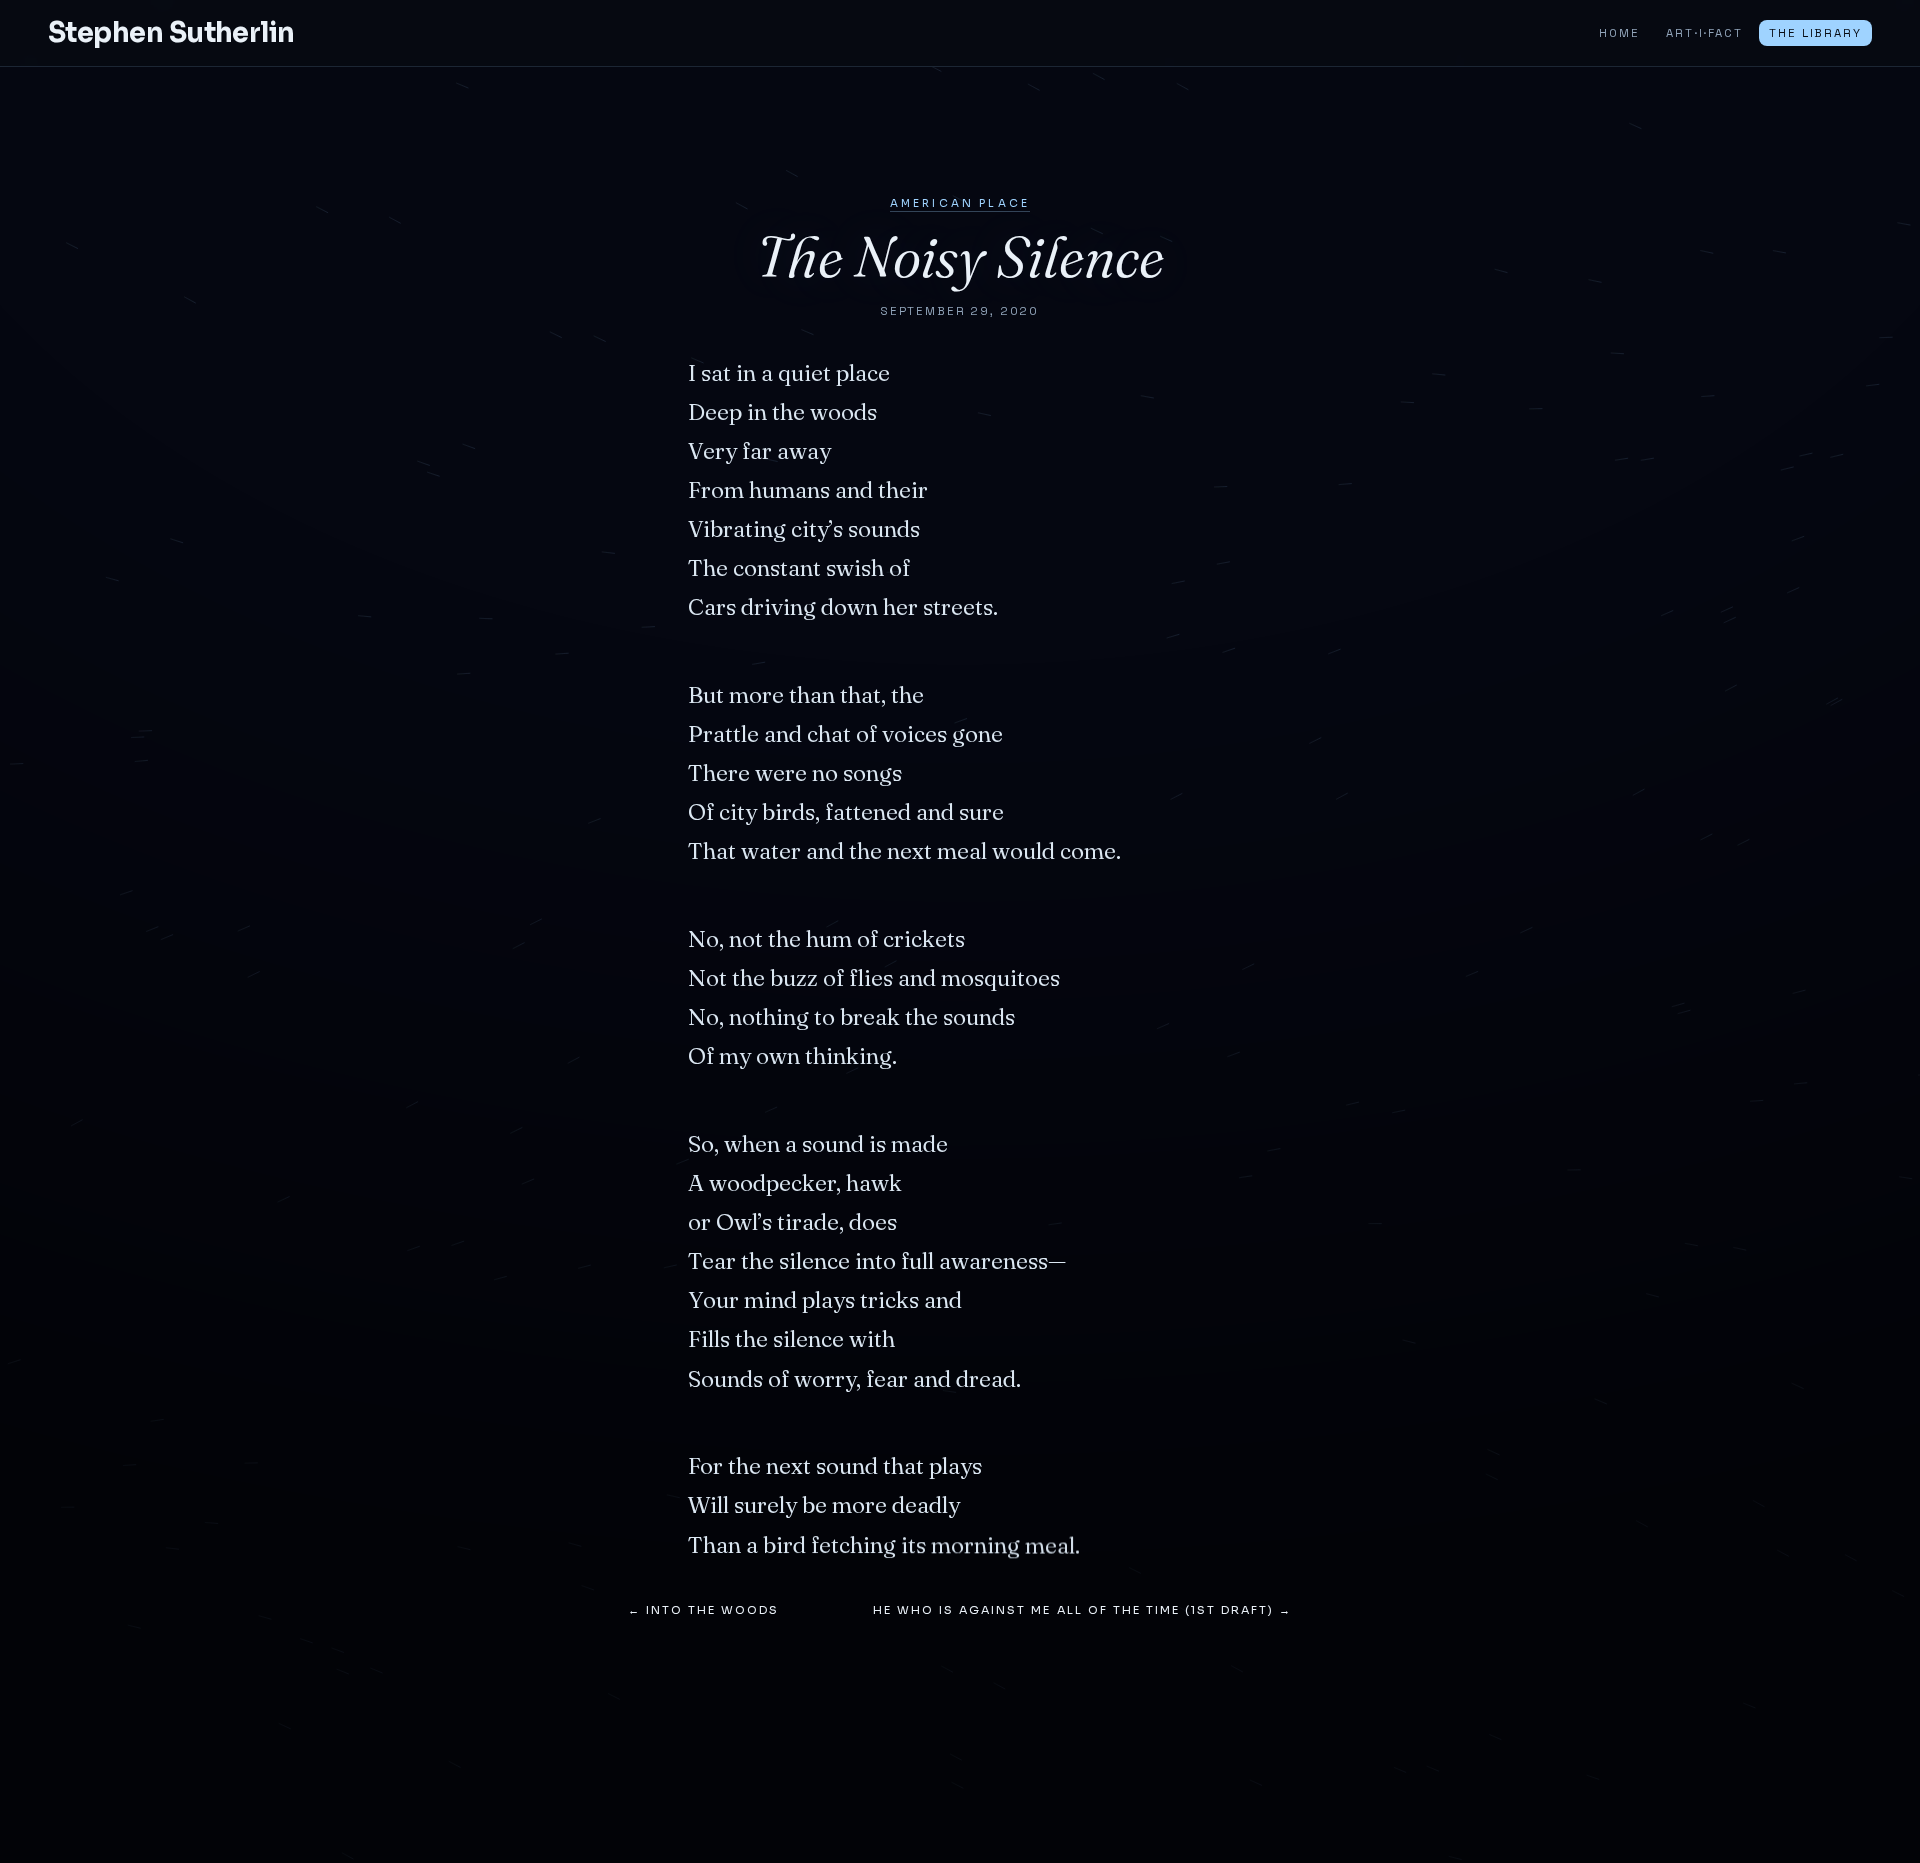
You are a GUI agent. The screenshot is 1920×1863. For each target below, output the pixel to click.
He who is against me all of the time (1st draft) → (1082, 1610)
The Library (1815, 33)
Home (1619, 33)
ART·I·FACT (1704, 33)
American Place (960, 203)
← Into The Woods (703, 1610)
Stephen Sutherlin (171, 33)
